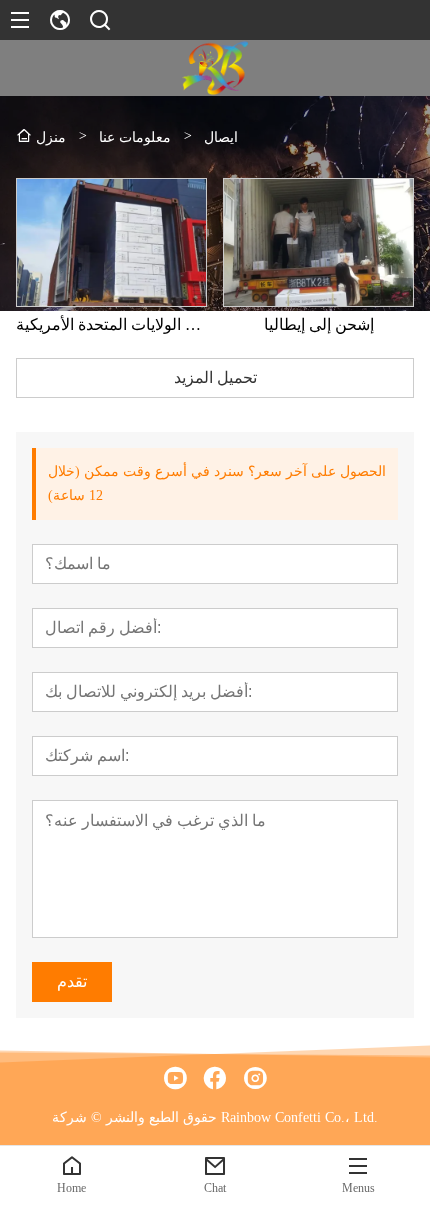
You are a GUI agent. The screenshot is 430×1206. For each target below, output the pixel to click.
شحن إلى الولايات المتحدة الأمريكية (111, 324)
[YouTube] (175, 1078)
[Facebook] (215, 1078)
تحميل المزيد (215, 377)
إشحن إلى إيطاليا (319, 324)
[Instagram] (255, 1078)
